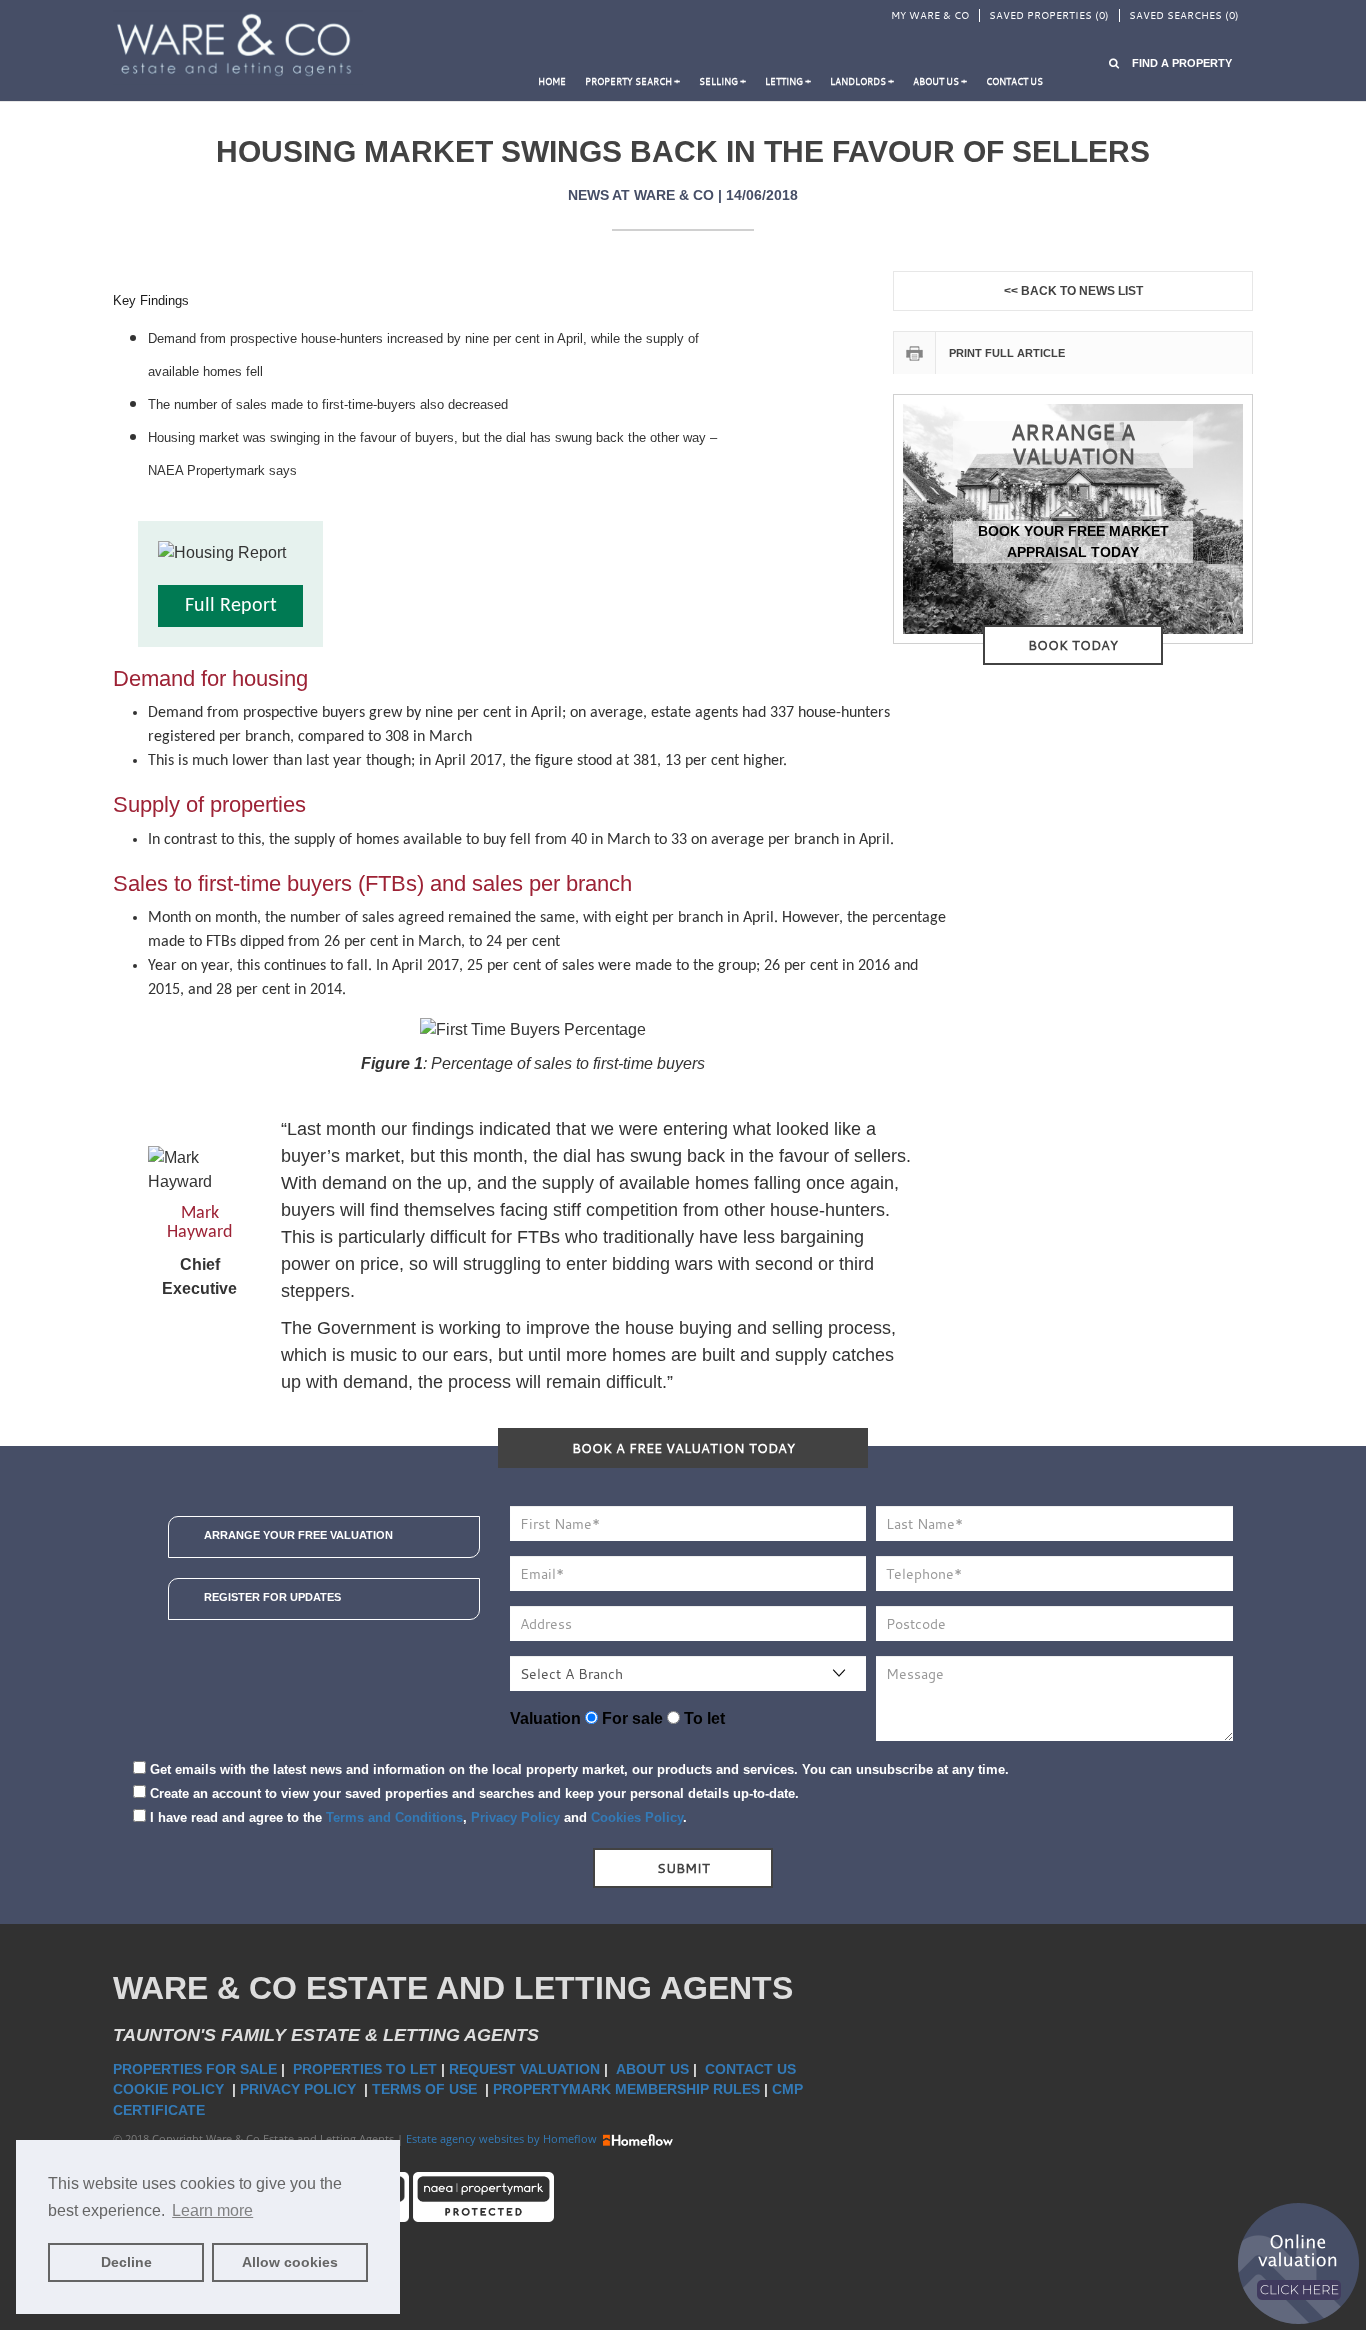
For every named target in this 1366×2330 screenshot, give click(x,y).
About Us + (940, 81)
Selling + (722, 81)
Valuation (545, 1718)
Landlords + (862, 81)
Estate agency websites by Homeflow (503, 2138)
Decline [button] (126, 2262)
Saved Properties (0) (1049, 15)
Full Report (231, 606)
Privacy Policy (515, 1817)
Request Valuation (524, 2069)
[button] (1170, 63)
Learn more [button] (212, 2210)
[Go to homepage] (238, 46)
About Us (652, 2069)
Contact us (1014, 81)
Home (552, 81)
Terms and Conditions (394, 1817)
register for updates (272, 1597)
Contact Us (752, 2069)
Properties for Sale (195, 2069)
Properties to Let (365, 2069)
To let (702, 1718)
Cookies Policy (637, 1817)
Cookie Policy (170, 2089)
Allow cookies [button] (290, 2262)
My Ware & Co (930, 15)
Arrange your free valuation (298, 1535)
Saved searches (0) (1184, 15)
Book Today (1073, 645)
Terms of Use (426, 2089)
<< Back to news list (1073, 291)
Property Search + (632, 81)
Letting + (788, 81)
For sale (630, 1718)
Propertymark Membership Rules (626, 2089)
